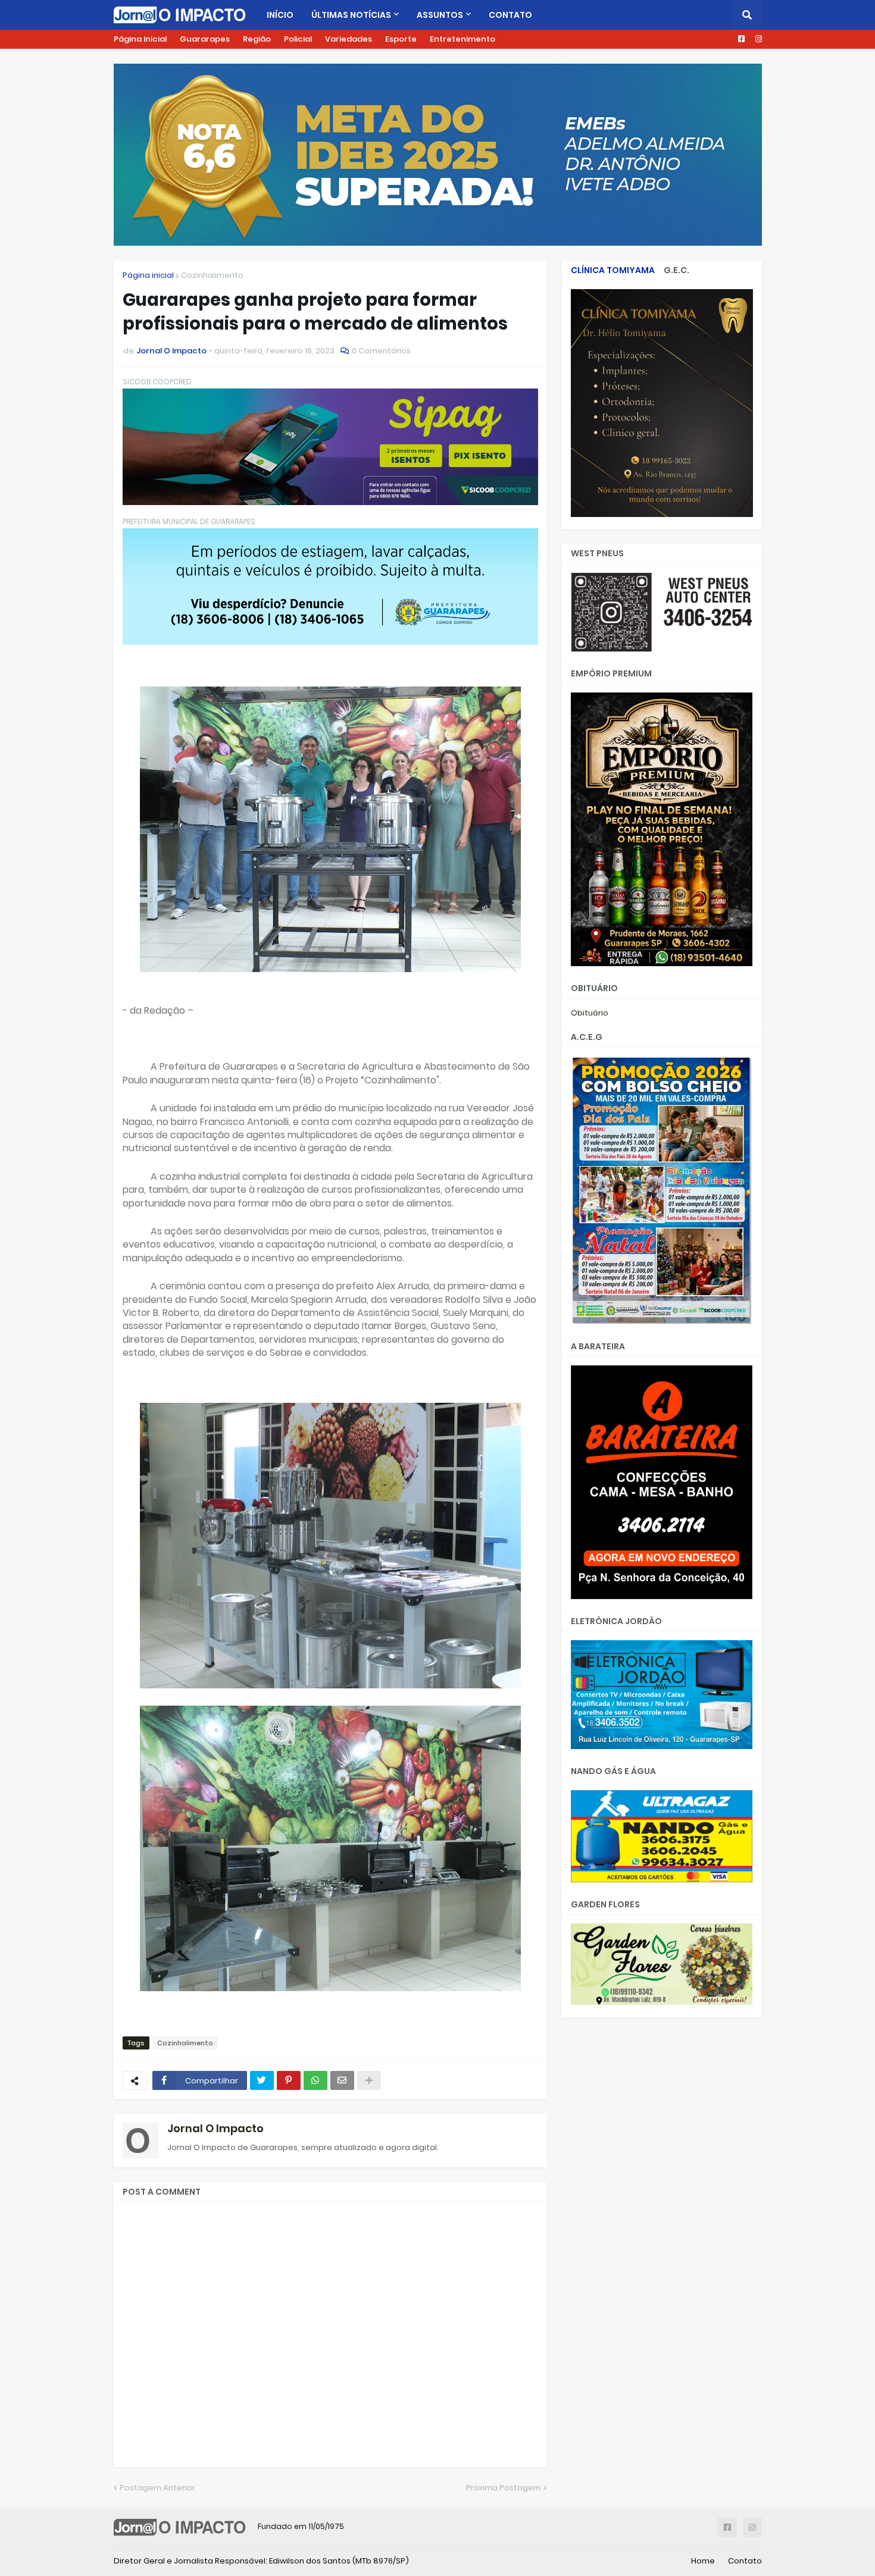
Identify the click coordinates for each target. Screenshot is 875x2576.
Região (257, 39)
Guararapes (205, 39)
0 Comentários (381, 351)
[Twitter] (262, 2080)
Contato (745, 2561)
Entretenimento (462, 39)
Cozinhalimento (212, 275)
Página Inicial (140, 39)
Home (703, 2561)
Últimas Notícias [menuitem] (351, 15)
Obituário (590, 1013)
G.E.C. (676, 270)
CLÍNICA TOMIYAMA (613, 270)
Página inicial (148, 275)
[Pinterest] (289, 2080)
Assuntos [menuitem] (440, 15)
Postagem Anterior (157, 2488)
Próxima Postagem (504, 2488)
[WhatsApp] (315, 2080)
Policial (298, 39)
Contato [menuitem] (510, 15)
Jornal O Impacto (215, 2128)
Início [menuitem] (280, 15)
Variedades (349, 39)
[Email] (342, 2080)
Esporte (401, 39)
